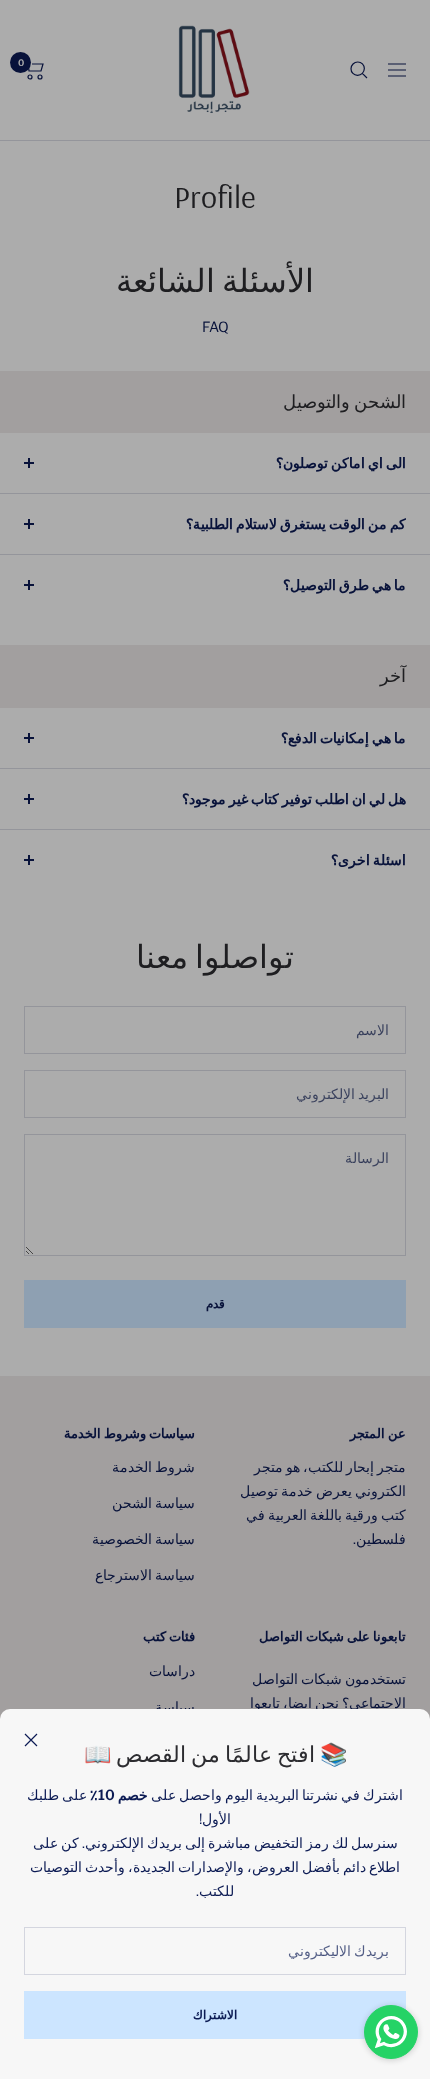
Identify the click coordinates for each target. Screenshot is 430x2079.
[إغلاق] (31, 1740)
